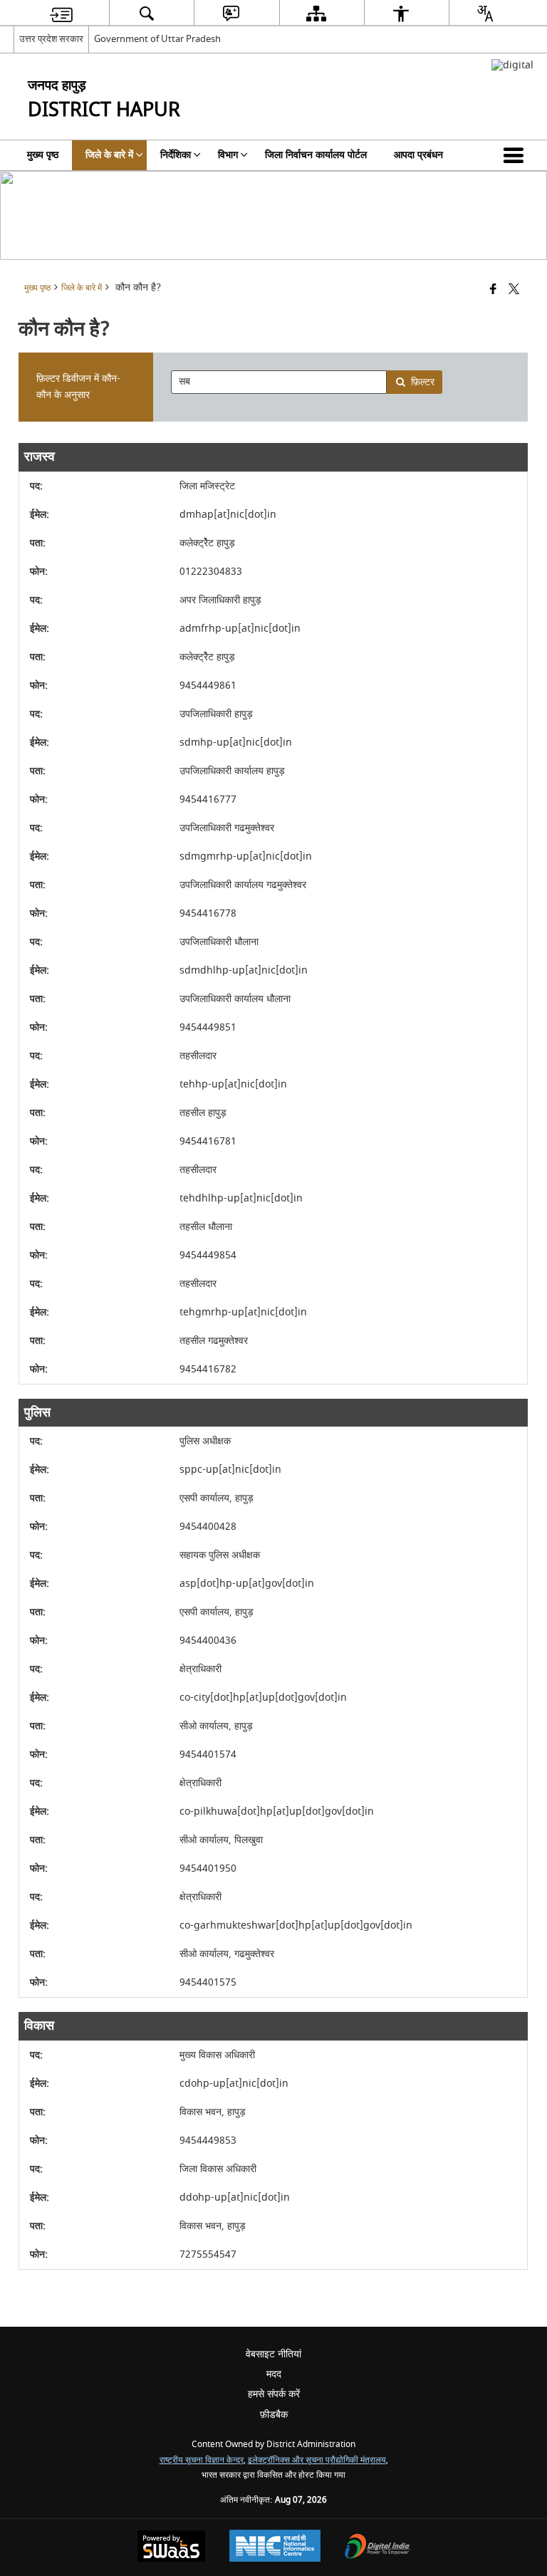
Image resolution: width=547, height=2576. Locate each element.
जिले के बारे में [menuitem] (109, 155)
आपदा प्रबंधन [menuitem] (418, 155)
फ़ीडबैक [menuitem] (274, 2415)
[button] (516, 155)
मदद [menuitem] (274, 2374)
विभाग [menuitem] (228, 155)
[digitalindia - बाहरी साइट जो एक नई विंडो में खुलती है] (512, 65)
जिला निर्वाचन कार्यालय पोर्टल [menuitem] (316, 155)
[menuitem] (61, 13)
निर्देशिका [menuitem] (176, 155)
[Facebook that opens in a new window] (493, 290)
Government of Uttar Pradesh (157, 39)
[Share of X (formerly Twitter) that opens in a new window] (514, 290)
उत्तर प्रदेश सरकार (51, 39)
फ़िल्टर (423, 382)
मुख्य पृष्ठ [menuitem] (43, 155)
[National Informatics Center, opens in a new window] (275, 2548)
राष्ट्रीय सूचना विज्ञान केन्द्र (202, 2460)
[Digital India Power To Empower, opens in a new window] (377, 2548)
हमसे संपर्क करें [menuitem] (274, 2394)
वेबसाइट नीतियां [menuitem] (273, 2354)
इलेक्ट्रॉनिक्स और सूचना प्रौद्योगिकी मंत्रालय (317, 2460)
